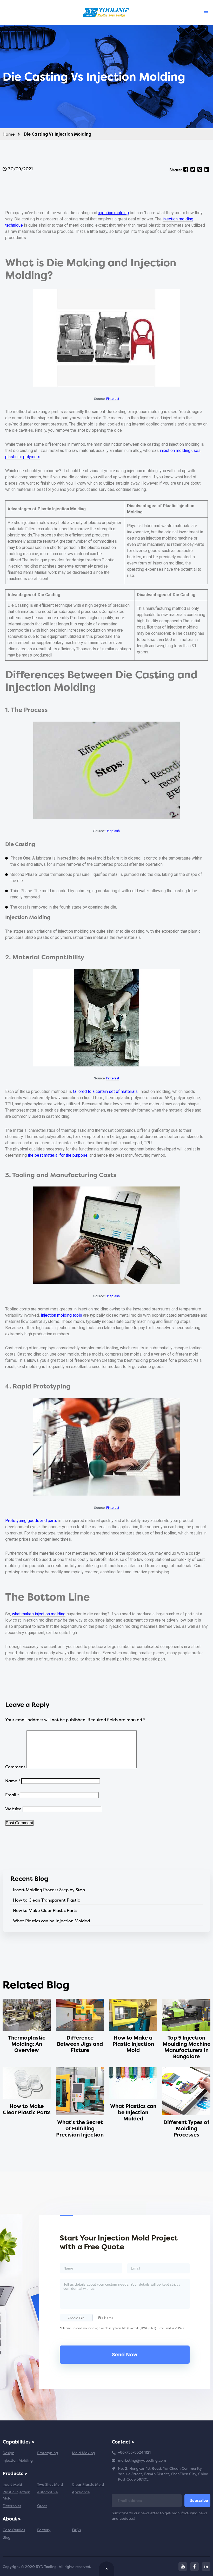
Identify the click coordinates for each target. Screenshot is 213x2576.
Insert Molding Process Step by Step (49, 1890)
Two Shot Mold (50, 2484)
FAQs (76, 2530)
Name (13, 1781)
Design (8, 2453)
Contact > (123, 2442)
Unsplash (113, 831)
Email (12, 1795)
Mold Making (84, 2453)
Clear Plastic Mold (88, 2484)
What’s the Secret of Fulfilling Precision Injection (80, 2128)
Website (13, 1809)
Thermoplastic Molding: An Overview (27, 2044)
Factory (44, 2530)
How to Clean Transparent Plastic (46, 1900)
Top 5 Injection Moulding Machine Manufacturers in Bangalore (187, 2047)
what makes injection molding (39, 1614)
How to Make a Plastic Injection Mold (133, 2044)
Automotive (47, 2492)
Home (9, 134)
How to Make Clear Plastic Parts (45, 1910)
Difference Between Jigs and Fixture (80, 2044)
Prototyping (48, 2453)
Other (42, 2506)
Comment (15, 1767)
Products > (15, 2473)
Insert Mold (12, 2484)
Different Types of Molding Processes (186, 2128)
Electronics (12, 2506)
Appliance (81, 2492)
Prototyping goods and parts (31, 1521)
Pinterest (113, 399)
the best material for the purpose (58, 1155)
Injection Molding (18, 2460)
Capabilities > (19, 2442)
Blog (6, 2537)
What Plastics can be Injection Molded (51, 1921)
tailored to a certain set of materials (105, 1091)
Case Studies (14, 2530)
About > (12, 2519)
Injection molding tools (61, 1315)
